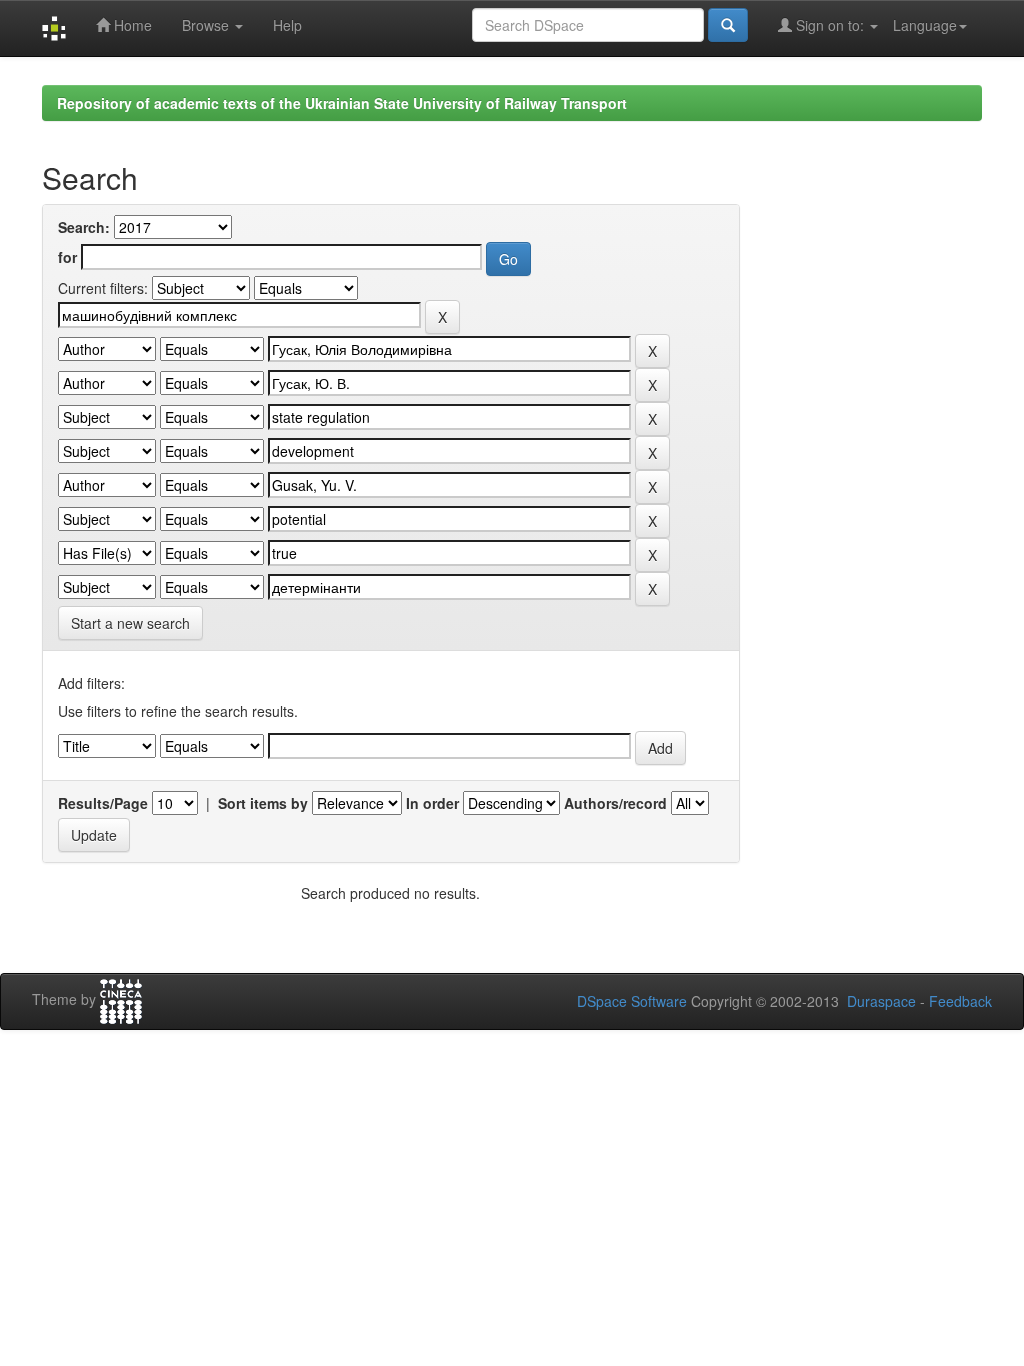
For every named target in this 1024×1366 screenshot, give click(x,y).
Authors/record (615, 803)
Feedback (960, 1001)
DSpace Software (632, 1001)
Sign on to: (830, 25)
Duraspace (881, 1001)
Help (287, 25)
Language (925, 25)
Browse (207, 25)
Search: (84, 227)
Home (131, 25)
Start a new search (130, 623)
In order (432, 803)
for (67, 257)
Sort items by (263, 803)
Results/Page (103, 803)
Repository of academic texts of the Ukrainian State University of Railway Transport (342, 103)
